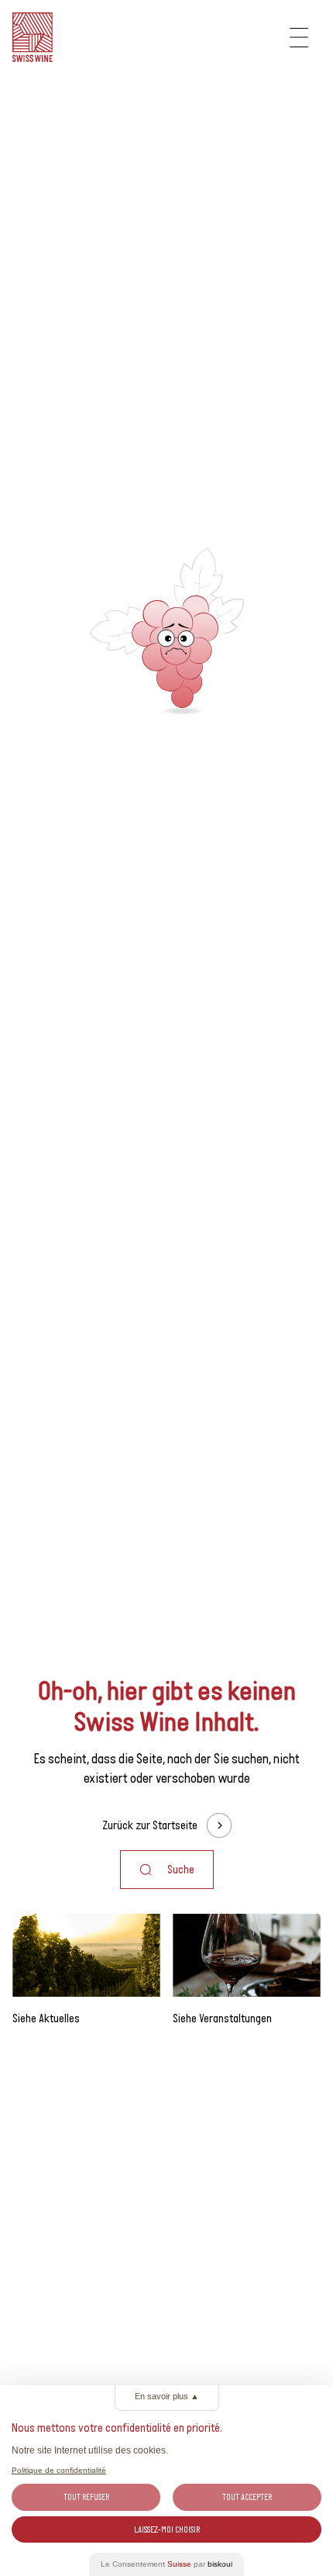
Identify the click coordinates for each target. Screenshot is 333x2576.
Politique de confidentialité (59, 2470)
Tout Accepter (247, 2497)
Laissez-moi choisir (167, 2529)
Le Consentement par (166, 2564)
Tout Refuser (86, 2497)
